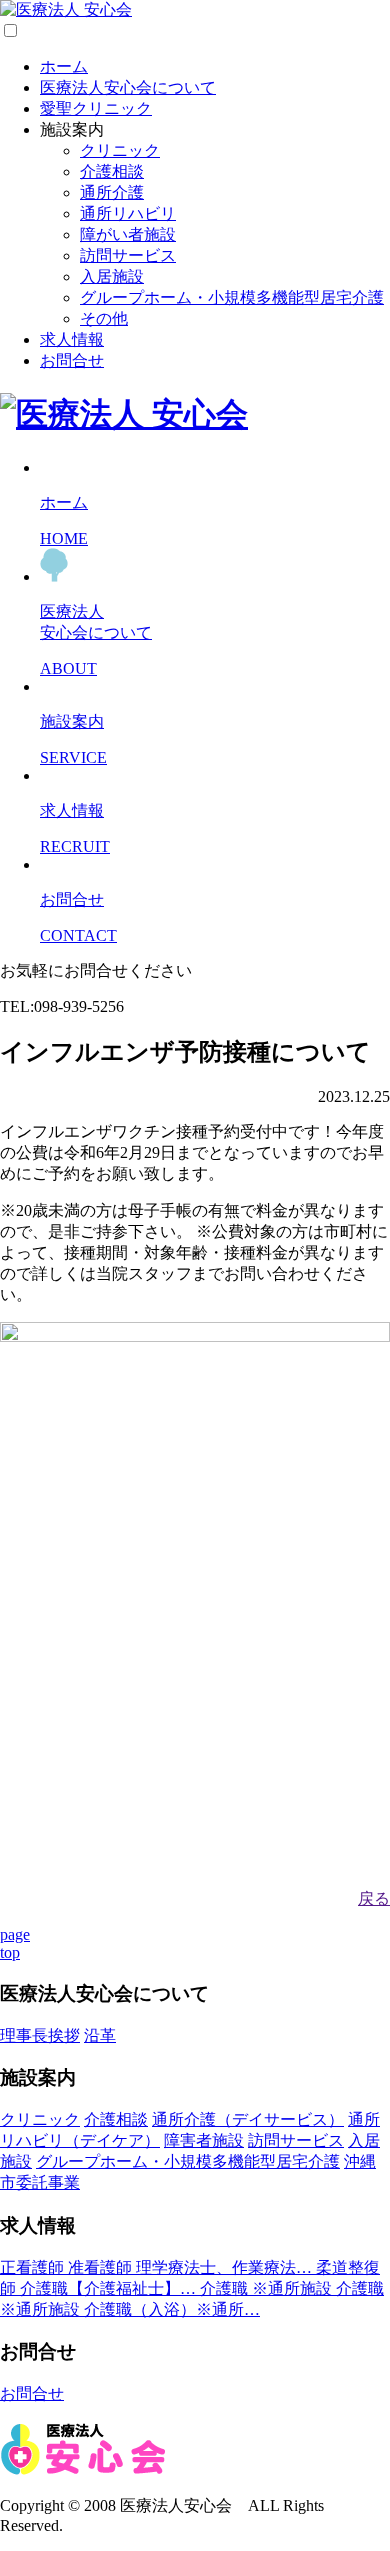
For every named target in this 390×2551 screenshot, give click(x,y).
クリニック (120, 150)
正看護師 (34, 2267)
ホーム (64, 66)
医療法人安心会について (128, 87)
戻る (374, 1898)
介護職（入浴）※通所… (172, 2309)
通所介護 (112, 192)
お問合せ (72, 360)
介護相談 (112, 171)
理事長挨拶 (40, 2035)
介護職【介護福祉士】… (110, 2288)
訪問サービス (128, 255)
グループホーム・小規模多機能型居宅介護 (232, 297)
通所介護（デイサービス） (248, 2119)
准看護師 (102, 2267)
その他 (104, 318)
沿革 (100, 2035)
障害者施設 (204, 2140)
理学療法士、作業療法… (226, 2267)
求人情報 (72, 339)
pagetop (15, 1943)
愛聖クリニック (96, 108)
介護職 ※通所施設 (268, 2288)
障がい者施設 (128, 234)
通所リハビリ (128, 213)
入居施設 (112, 276)
